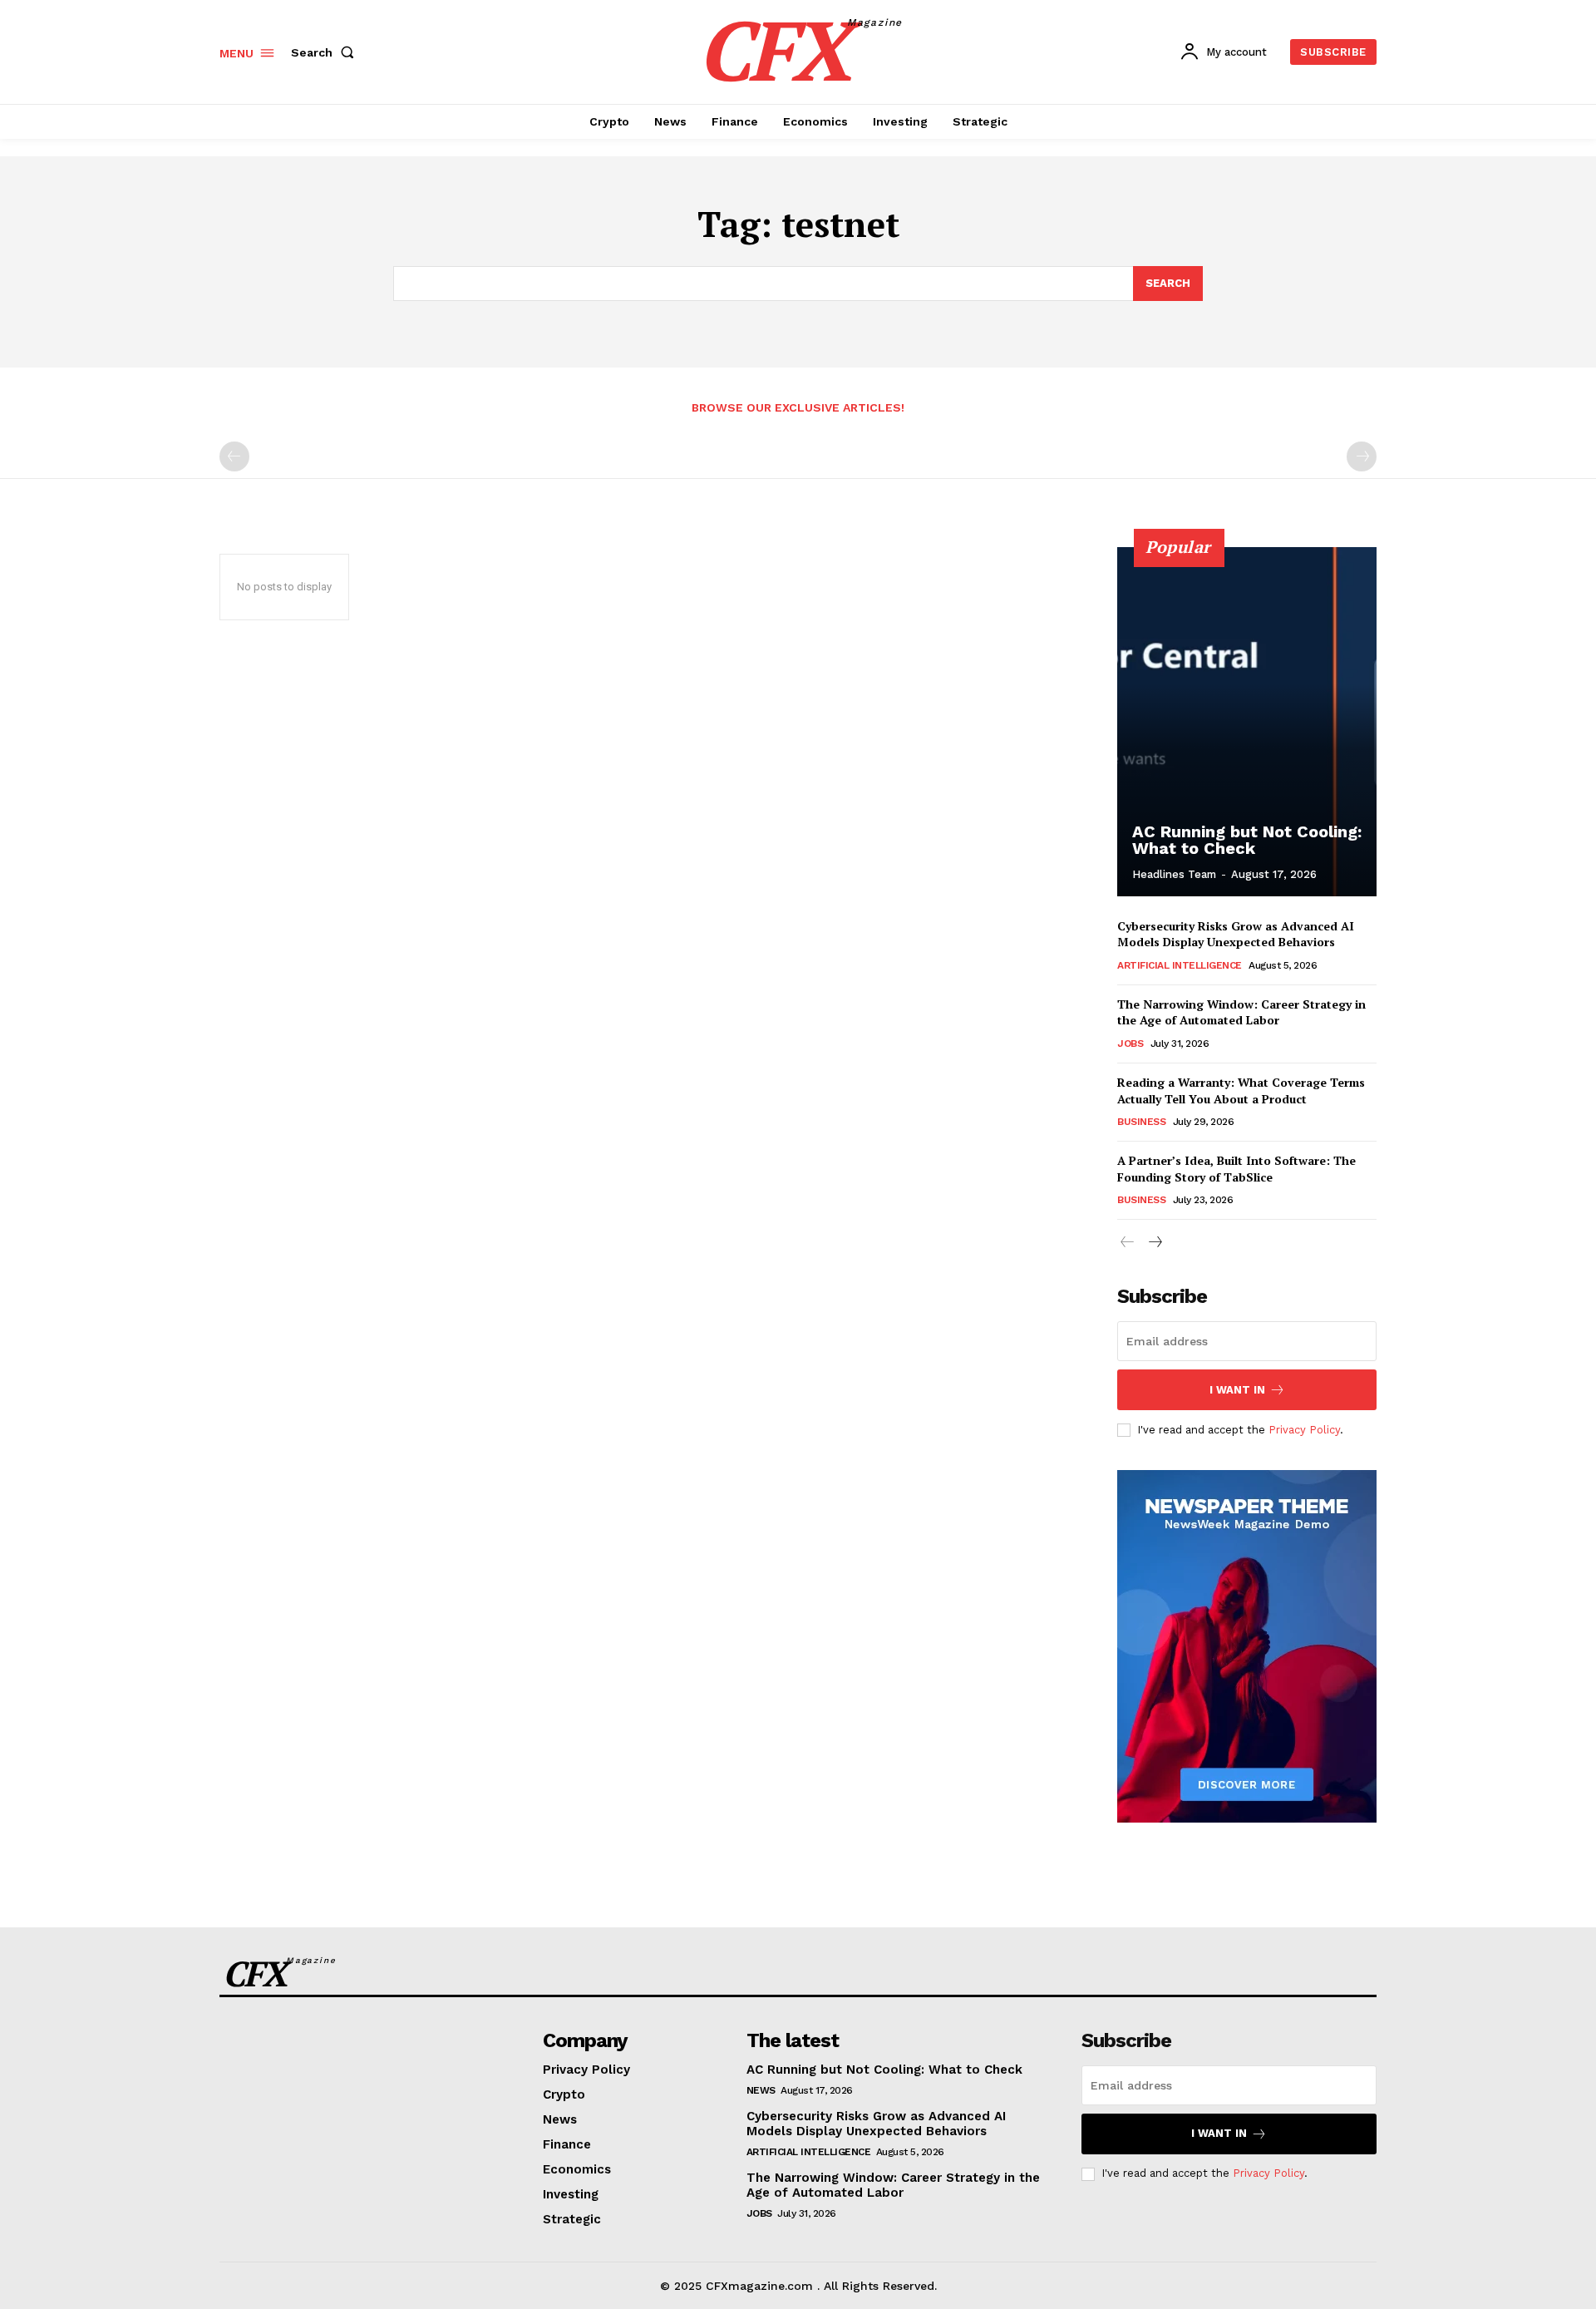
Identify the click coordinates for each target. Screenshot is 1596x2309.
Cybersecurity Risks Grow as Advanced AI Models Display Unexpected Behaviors (1236, 934)
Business (1141, 1122)
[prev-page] (234, 456)
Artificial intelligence (1180, 965)
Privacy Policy (1304, 1430)
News (761, 2090)
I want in (1237, 1390)
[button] (326, 52)
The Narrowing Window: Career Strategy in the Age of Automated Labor (1241, 1012)
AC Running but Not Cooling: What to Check (1247, 840)
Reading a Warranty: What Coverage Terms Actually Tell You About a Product (1241, 1090)
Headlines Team (1174, 874)
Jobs (1130, 1043)
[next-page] (1154, 1243)
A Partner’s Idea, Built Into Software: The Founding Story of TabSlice (1236, 1169)
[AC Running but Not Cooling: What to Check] (1247, 722)
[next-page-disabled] (1362, 456)
